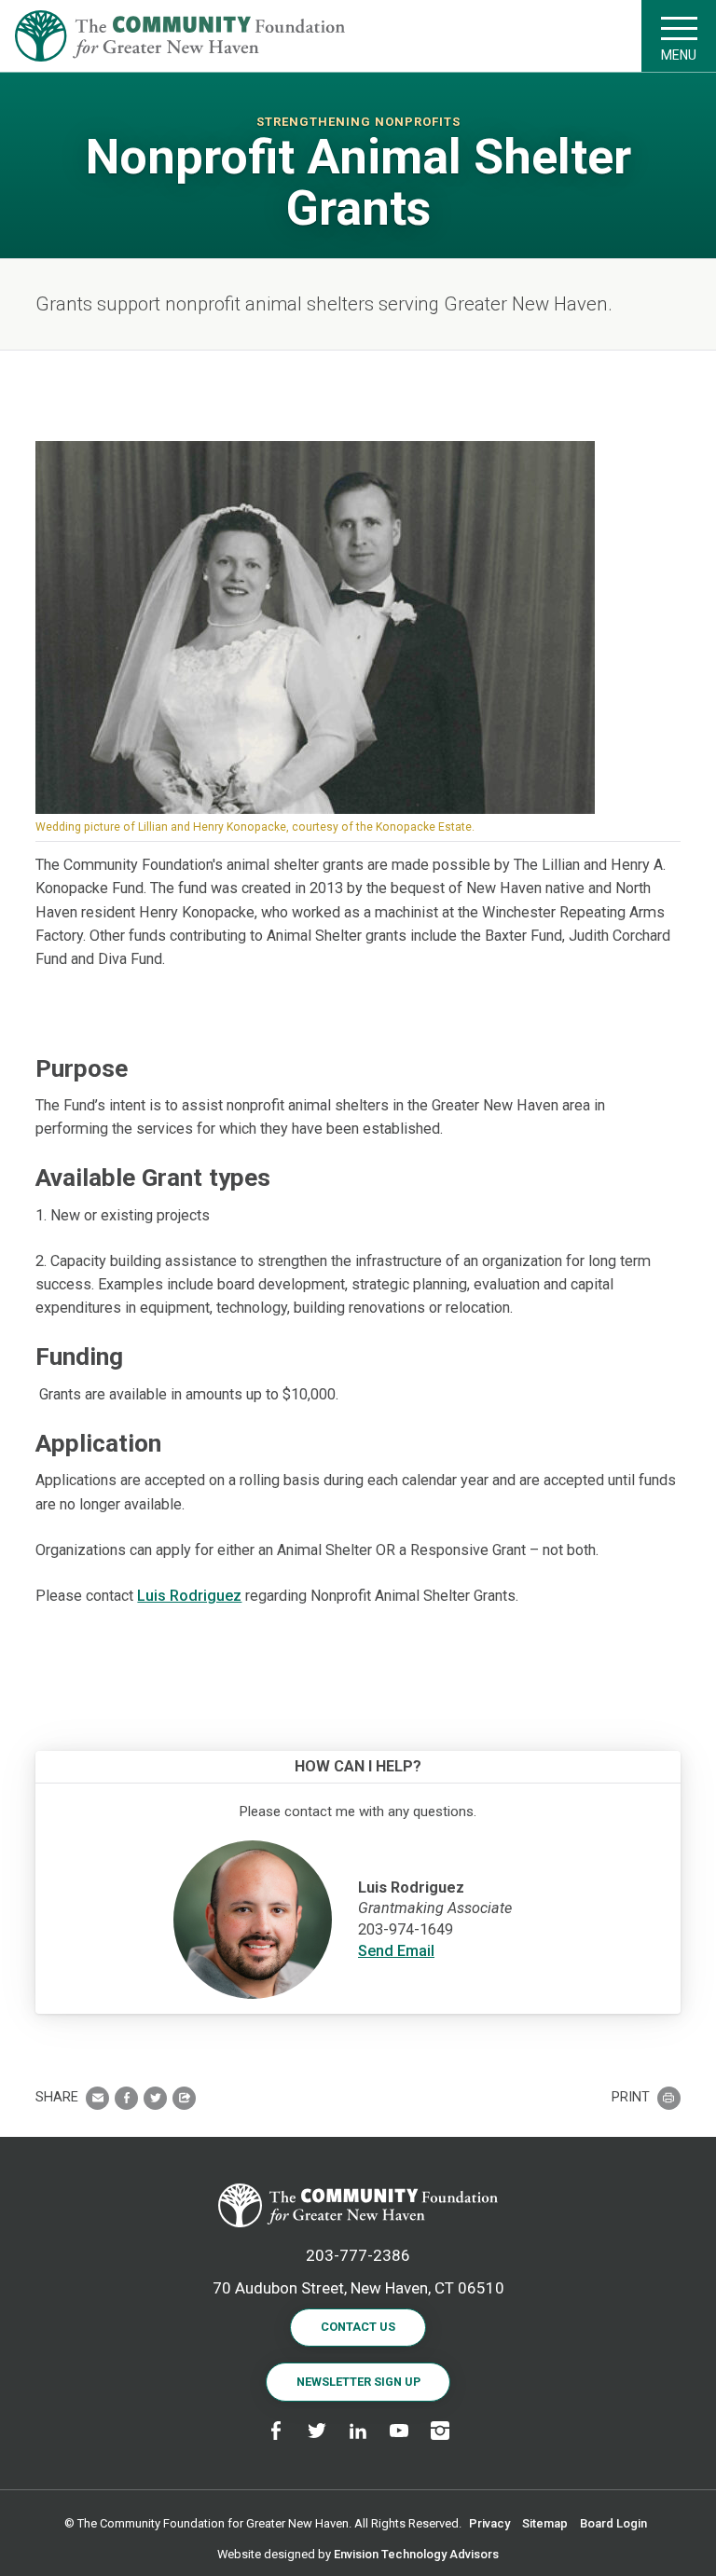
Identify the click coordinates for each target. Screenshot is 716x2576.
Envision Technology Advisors (416, 2554)
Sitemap (545, 2523)
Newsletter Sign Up (358, 2382)
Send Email (396, 1951)
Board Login (613, 2523)
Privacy (489, 2523)
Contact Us (358, 2327)
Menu (679, 55)
